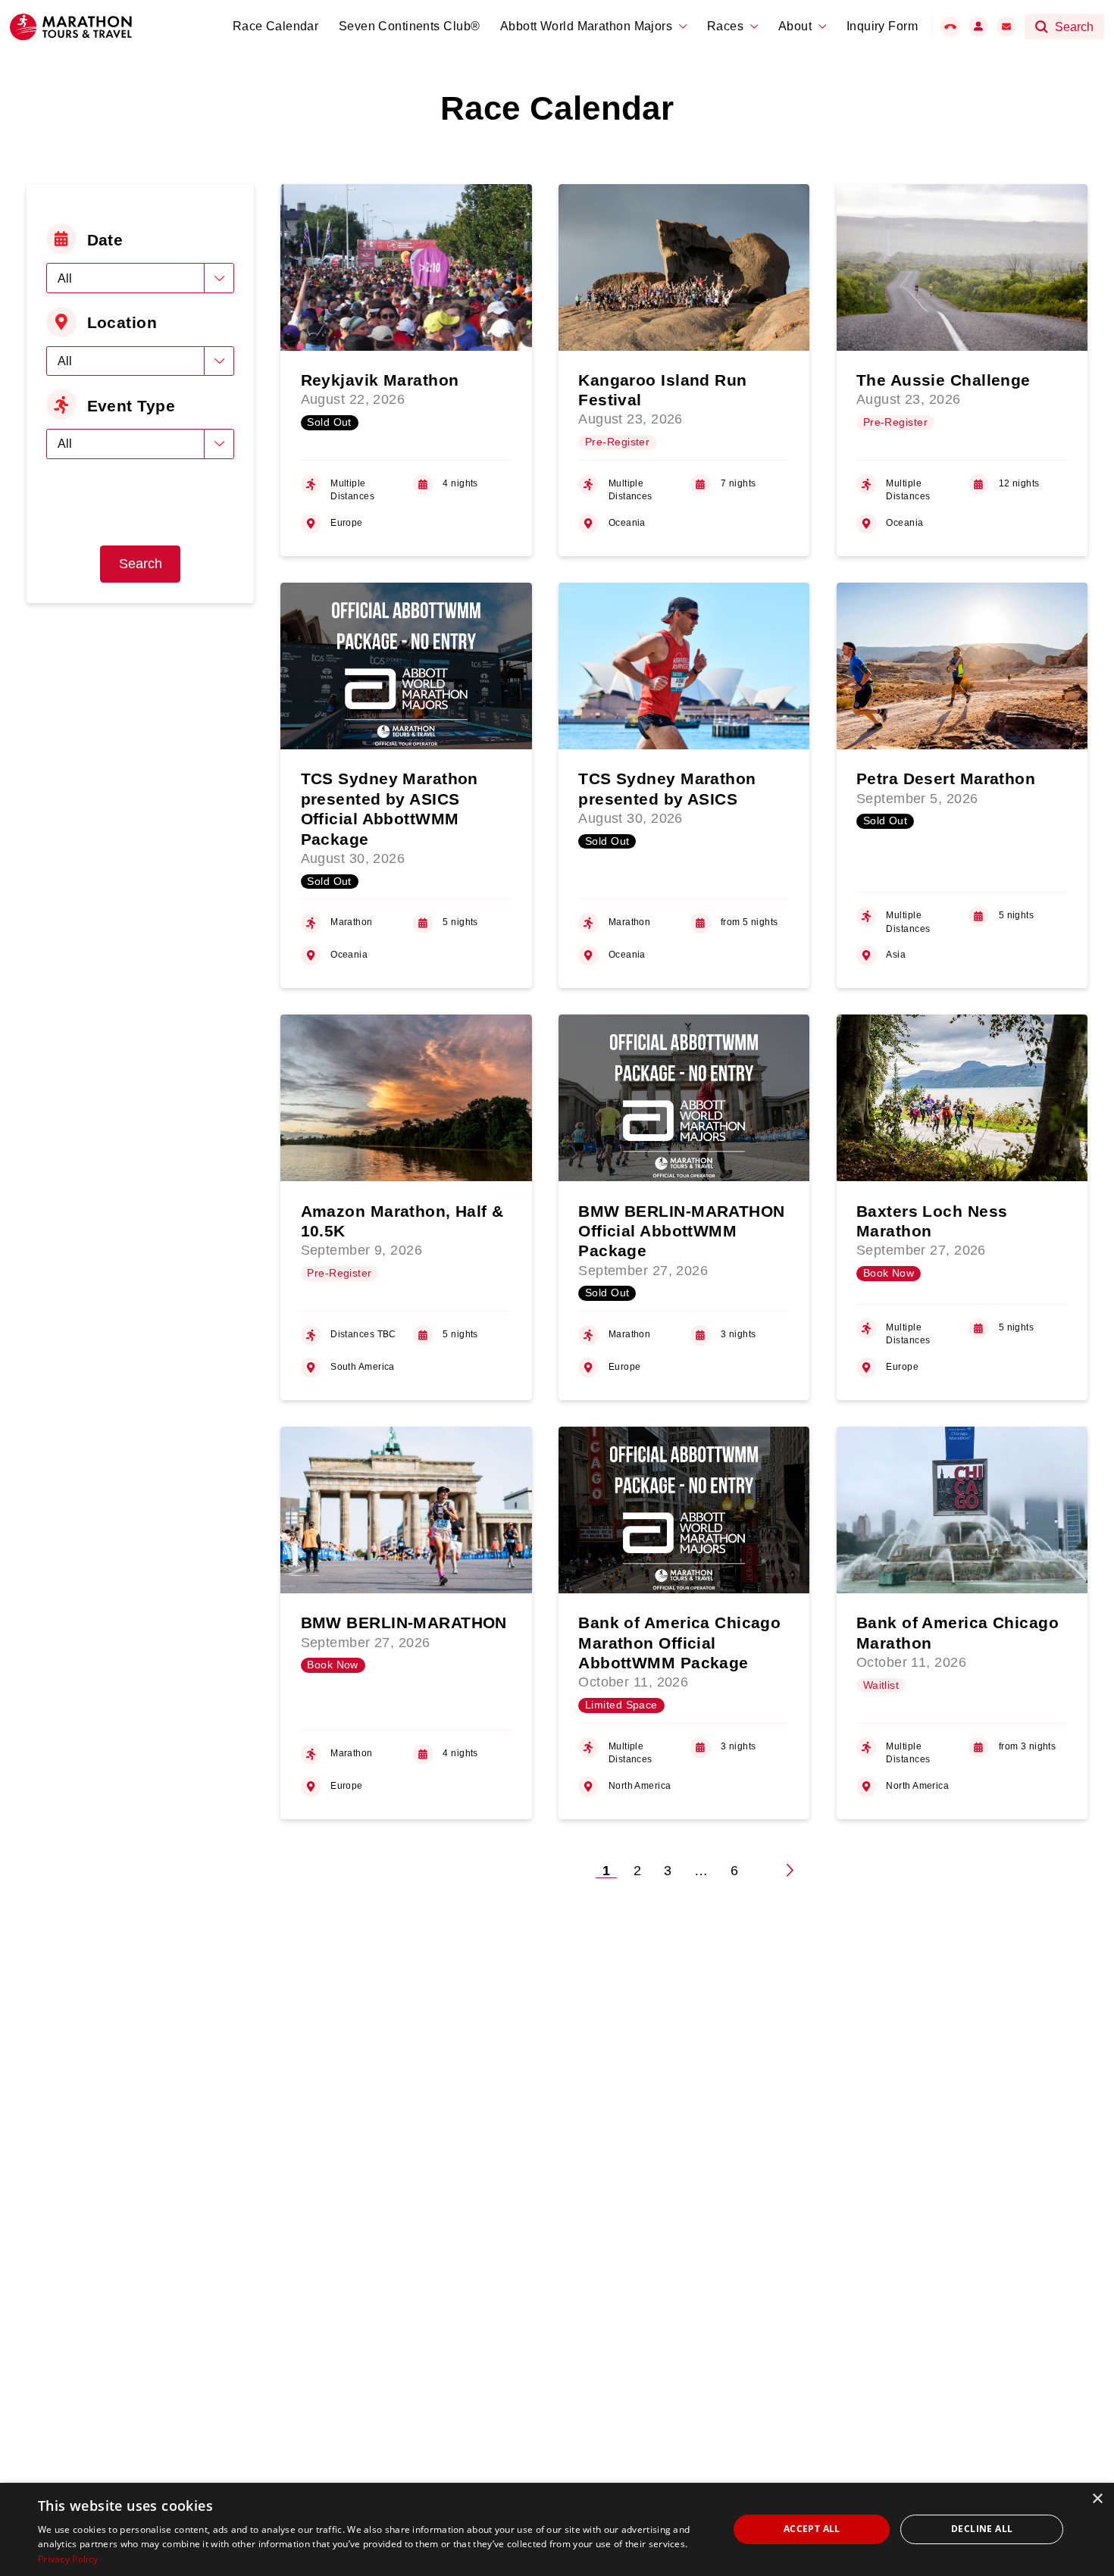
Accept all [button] (812, 2529)
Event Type (131, 406)
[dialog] (557, 2529)
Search (141, 564)
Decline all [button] (982, 2529)
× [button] (1097, 2499)
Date (105, 240)
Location (122, 322)
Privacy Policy (68, 2559)
